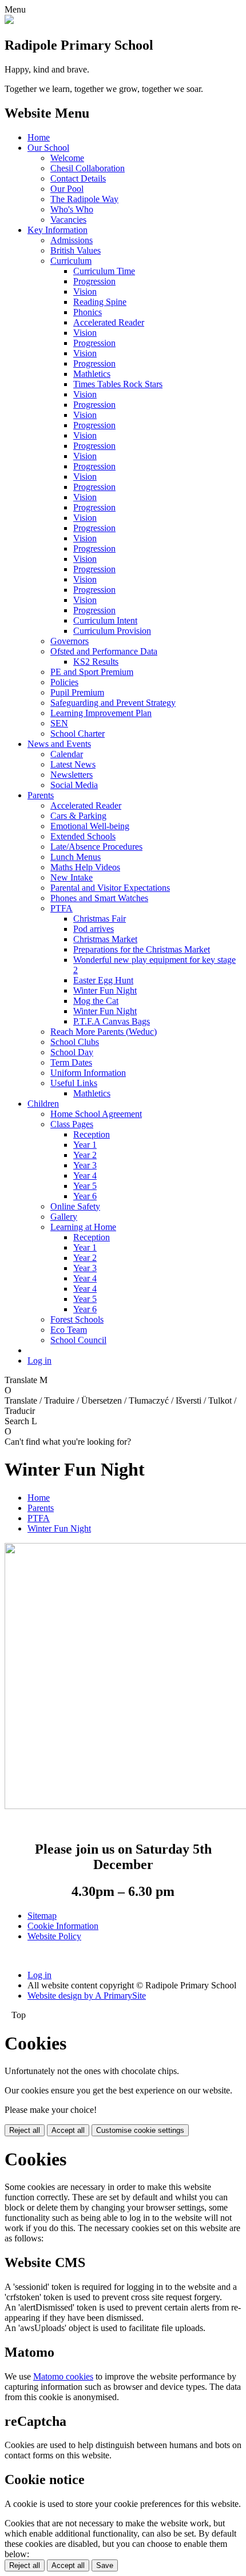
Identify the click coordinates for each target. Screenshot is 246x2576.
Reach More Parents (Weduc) (104, 1032)
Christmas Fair (100, 919)
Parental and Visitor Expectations (110, 888)
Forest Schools (77, 1319)
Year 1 (85, 1145)
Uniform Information (88, 1073)
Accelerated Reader (109, 322)
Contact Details (78, 178)
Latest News (73, 764)
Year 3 (85, 1165)
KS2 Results (96, 662)
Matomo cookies (63, 2376)
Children (43, 1104)
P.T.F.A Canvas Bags (112, 1021)
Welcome (67, 158)
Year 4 (85, 1176)
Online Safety (75, 1206)
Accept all (68, 2130)
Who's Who (72, 209)
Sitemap (42, 1916)
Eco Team (69, 1330)
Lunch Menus (76, 857)
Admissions (72, 240)
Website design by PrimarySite (87, 1996)
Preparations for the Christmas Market (142, 949)
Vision (85, 292)
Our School (48, 148)
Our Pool (67, 189)
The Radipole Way (84, 199)
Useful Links (74, 1083)
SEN (59, 723)
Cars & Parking (78, 816)
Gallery (64, 1217)
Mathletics (92, 374)
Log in (39, 1361)
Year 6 (85, 1196)
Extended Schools (83, 836)
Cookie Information (63, 1926)
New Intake (72, 877)
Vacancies (68, 220)
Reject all (25, 2130)
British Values (76, 250)
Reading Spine (100, 302)
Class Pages (72, 1124)
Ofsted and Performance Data (104, 651)
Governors (70, 641)
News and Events (59, 744)
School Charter (78, 734)
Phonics (88, 312)
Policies (64, 682)
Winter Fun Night (105, 990)
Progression (94, 281)
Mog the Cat (96, 1001)
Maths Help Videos (85, 867)
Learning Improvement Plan (101, 713)
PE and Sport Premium (92, 672)
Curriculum (71, 261)
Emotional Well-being (90, 826)
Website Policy (54, 1936)
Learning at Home (83, 1227)
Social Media (74, 785)
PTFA (61, 908)
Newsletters (72, 775)
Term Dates (71, 1062)
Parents (41, 795)
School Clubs (75, 1042)
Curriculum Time (104, 271)
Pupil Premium (77, 692)
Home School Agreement (96, 1114)
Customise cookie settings (140, 2130)
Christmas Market (105, 939)
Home (39, 137)
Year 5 (85, 1186)
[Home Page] (9, 21)
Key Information (57, 230)
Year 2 (85, 1155)
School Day (72, 1052)
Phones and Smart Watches (99, 898)
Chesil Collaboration (88, 168)
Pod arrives (94, 929)
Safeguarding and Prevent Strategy (113, 703)
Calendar (67, 754)
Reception (92, 1134)
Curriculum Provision (112, 631)
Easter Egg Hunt (103, 980)
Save (105, 2565)
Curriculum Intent (105, 620)
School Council (78, 1340)
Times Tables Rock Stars (118, 384)
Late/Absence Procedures (96, 847)
